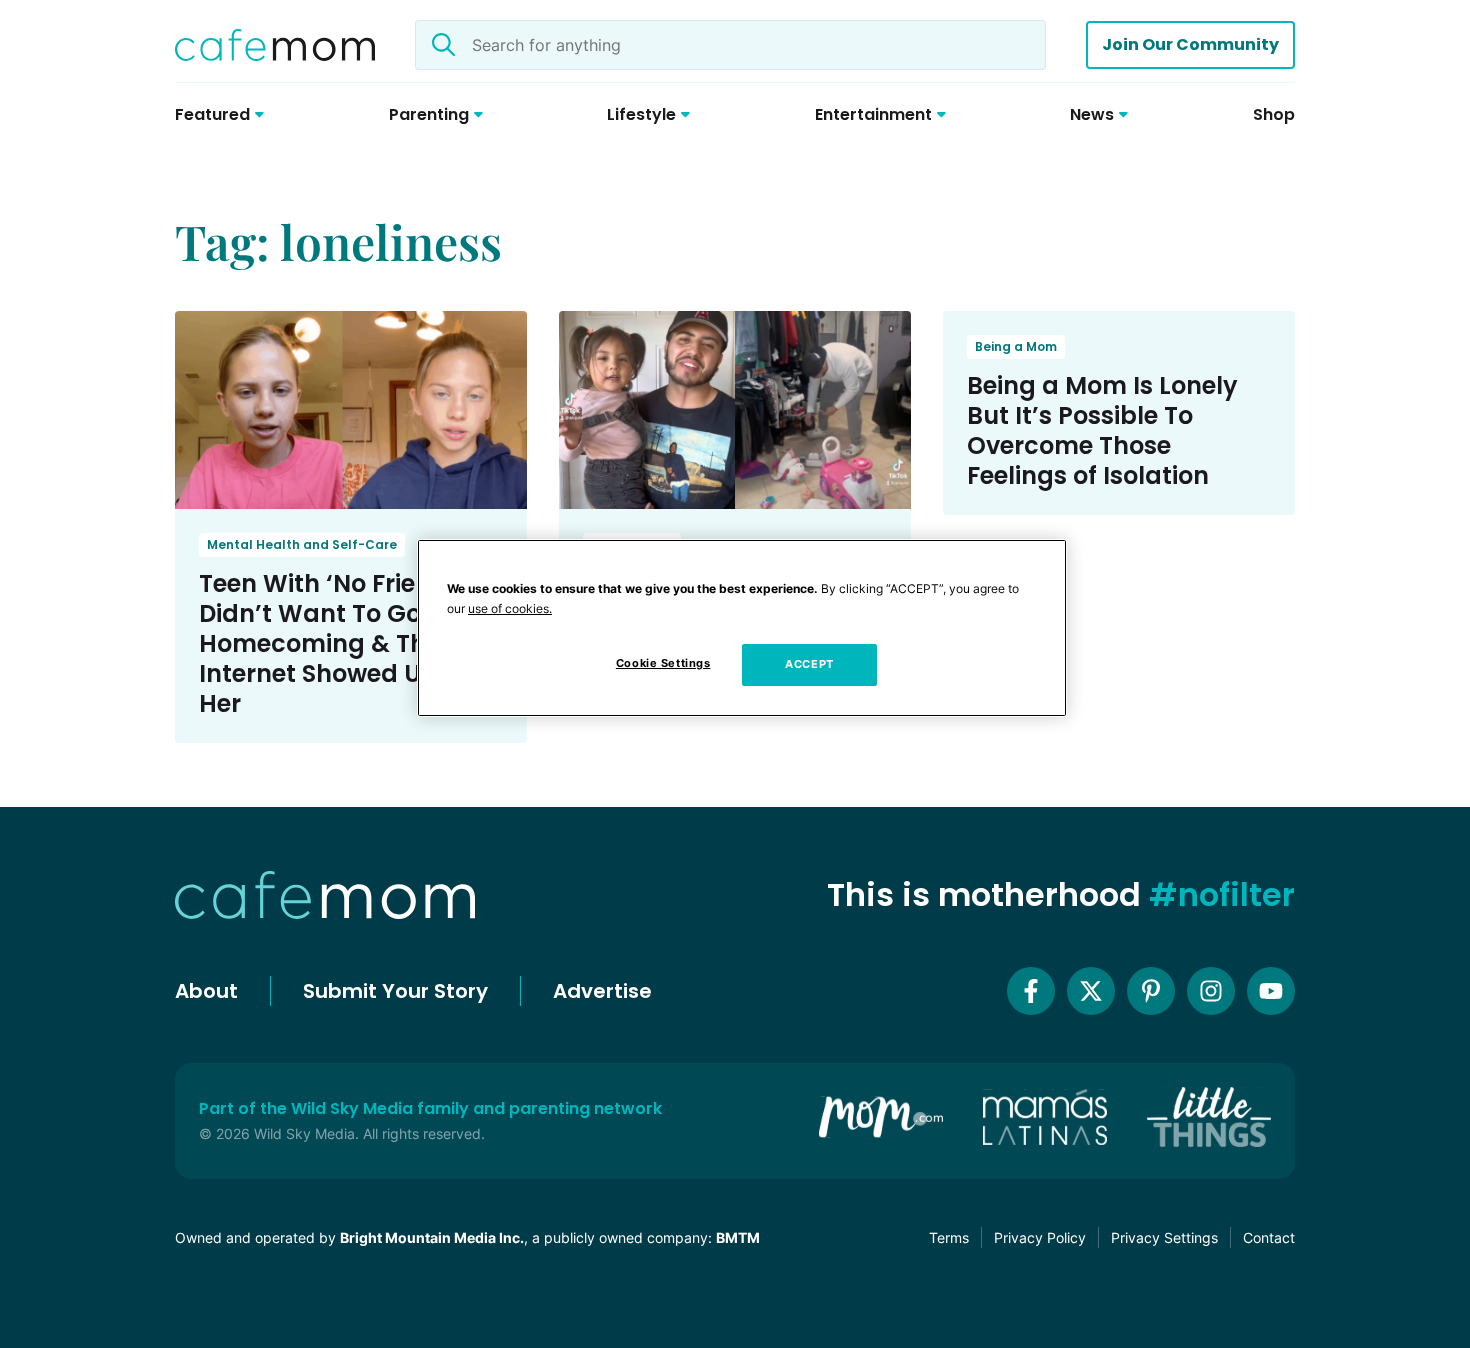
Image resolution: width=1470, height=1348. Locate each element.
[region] (742, 628)
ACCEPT (809, 664)
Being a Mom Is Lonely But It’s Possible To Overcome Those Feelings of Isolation (1102, 430)
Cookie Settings (663, 663)
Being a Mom (1016, 346)
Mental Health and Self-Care (302, 544)
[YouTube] (1271, 991)
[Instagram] (1211, 991)
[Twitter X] (1091, 991)
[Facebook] (1031, 991)
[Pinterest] (1151, 991)
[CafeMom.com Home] (275, 45)
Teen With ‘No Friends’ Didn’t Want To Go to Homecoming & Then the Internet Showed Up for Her (350, 643)
